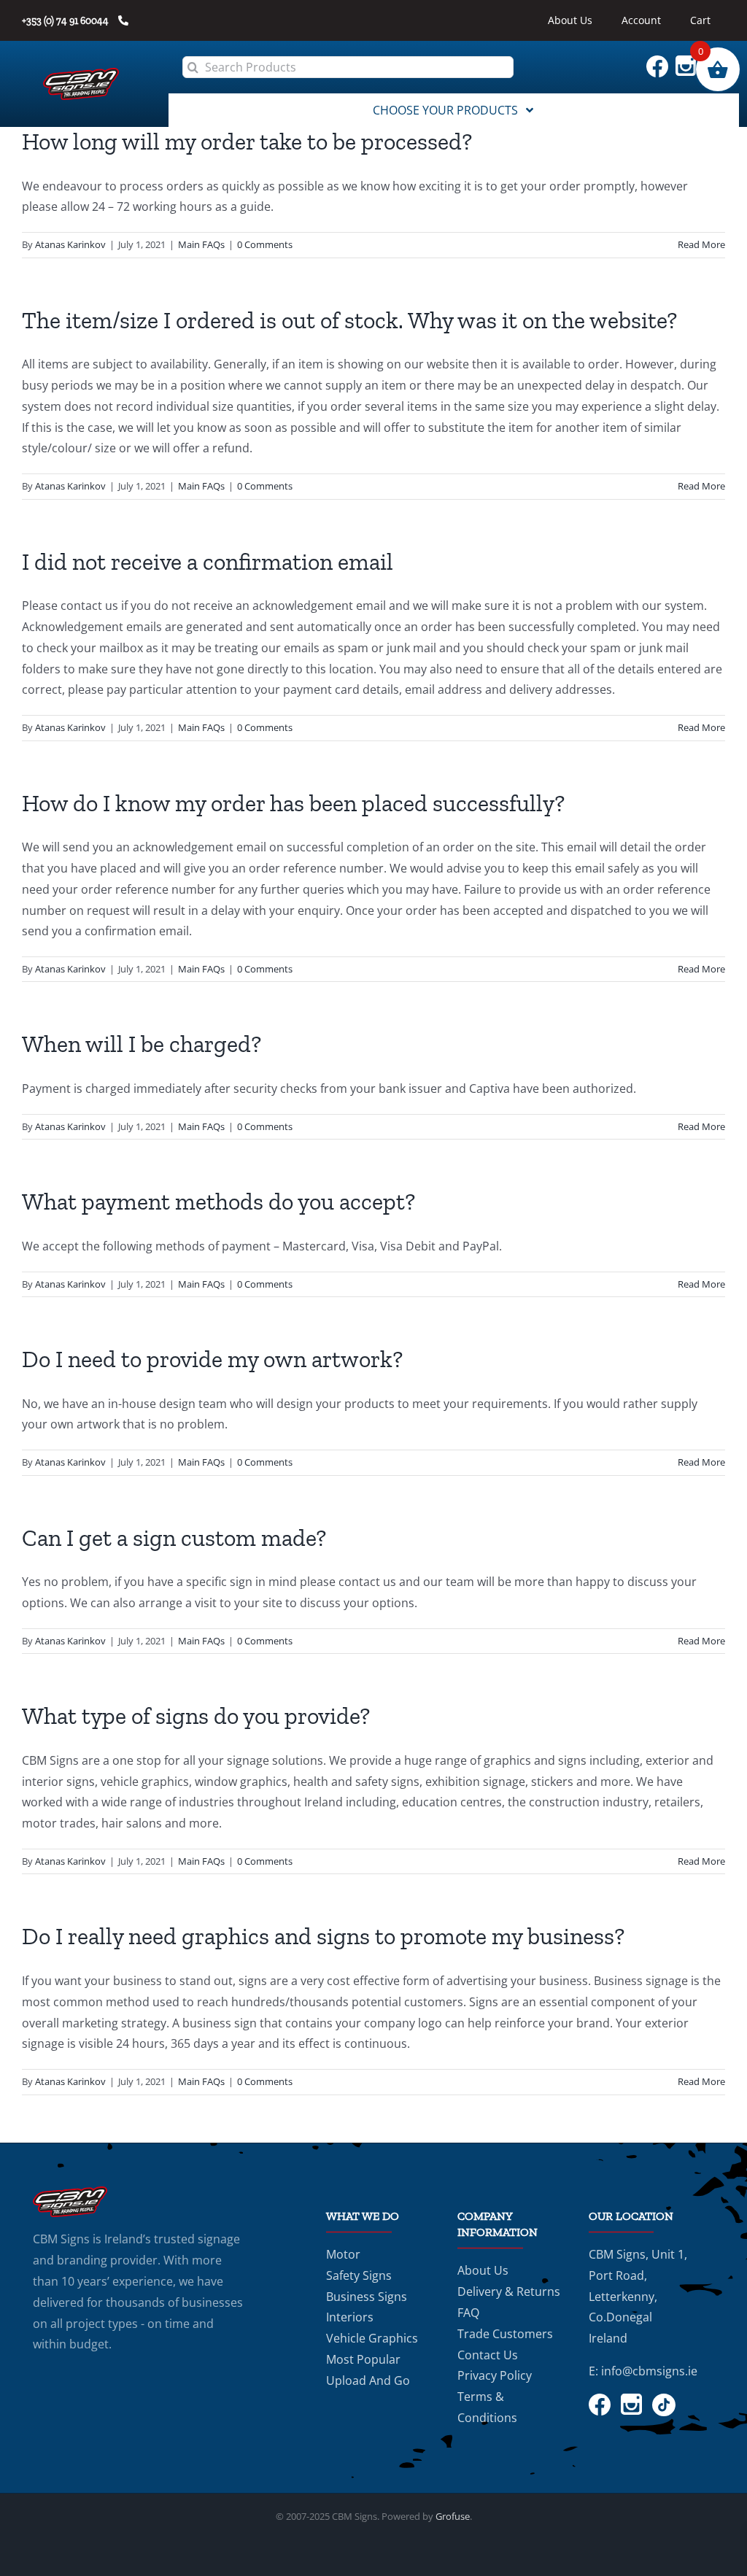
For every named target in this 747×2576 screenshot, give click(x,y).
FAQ (468, 2313)
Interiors (350, 2317)
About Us (483, 2270)
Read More (701, 244)
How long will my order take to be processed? (247, 142)
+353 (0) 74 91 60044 (66, 21)
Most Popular (363, 2359)
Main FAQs (201, 244)
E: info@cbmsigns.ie (643, 2371)
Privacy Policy (495, 2375)
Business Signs (367, 2297)
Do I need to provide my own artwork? (212, 1359)
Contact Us (488, 2355)
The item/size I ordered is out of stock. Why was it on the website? (349, 320)
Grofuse (453, 2516)
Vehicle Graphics (372, 2338)
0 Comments (265, 244)
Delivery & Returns (509, 2291)
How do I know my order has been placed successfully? (293, 803)
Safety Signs (359, 2275)
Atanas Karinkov (70, 244)
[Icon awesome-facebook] (661, 61)
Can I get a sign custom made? (174, 1538)
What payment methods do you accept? (218, 1202)
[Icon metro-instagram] (689, 61)
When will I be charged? (142, 1044)
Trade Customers (505, 2334)
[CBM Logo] (81, 74)
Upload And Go (368, 2380)
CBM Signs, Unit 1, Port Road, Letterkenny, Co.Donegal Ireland (638, 2296)
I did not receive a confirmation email (208, 562)
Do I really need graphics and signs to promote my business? (323, 1936)
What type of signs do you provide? (196, 1716)
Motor (343, 2254)
